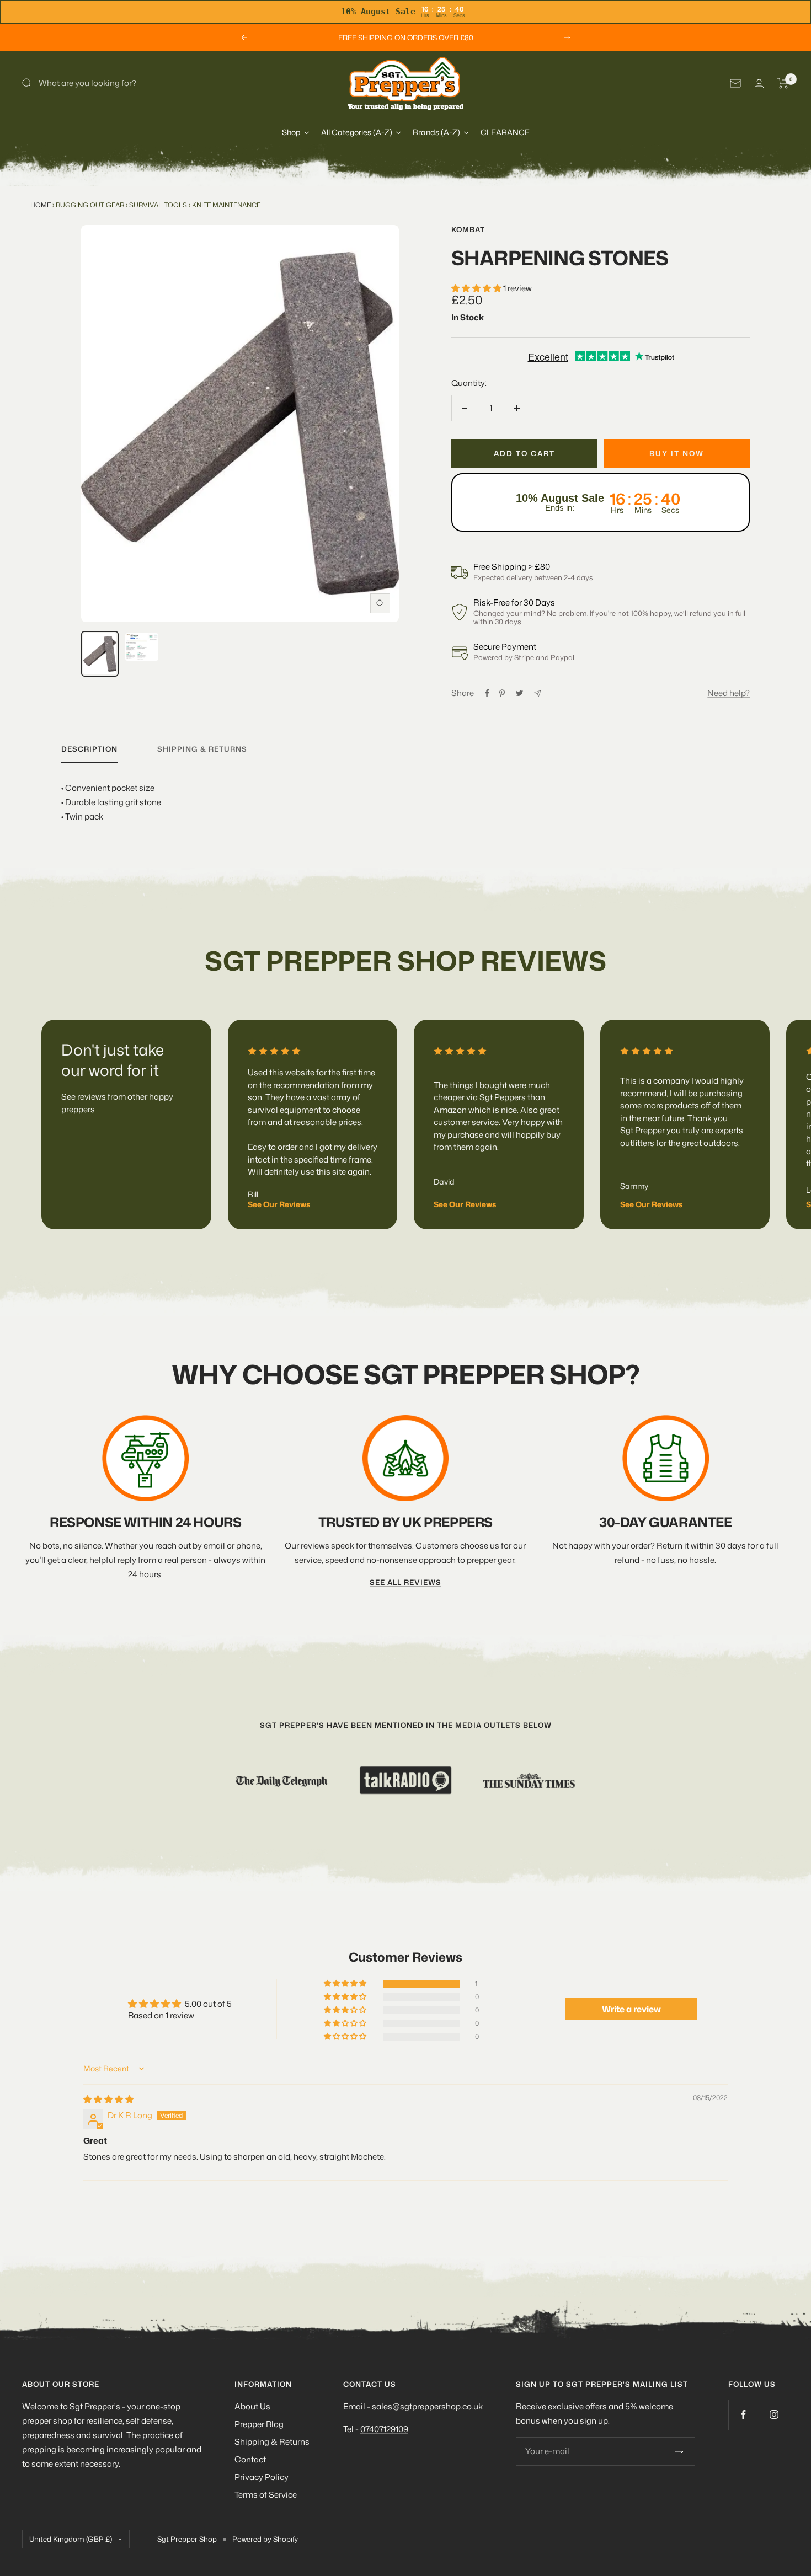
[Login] (759, 84)
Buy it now (677, 453)
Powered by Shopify (265, 2539)
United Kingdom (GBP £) (71, 2539)
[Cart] (783, 83)
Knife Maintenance (226, 205)
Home (41, 205)
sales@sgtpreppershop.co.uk (427, 2406)
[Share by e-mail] (538, 693)
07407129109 (384, 2429)
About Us (252, 2406)
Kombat (468, 229)
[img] (108, 2099)
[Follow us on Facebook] (743, 2415)
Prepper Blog (259, 2424)
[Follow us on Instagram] (774, 2415)
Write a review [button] (631, 2009)
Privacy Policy (262, 2477)
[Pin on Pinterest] (502, 693)
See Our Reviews (279, 1204)
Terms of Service (266, 2495)
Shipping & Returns (272, 2442)
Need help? (729, 693)
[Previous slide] (54, 1112)
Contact (250, 2459)
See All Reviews (405, 1582)
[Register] (679, 2451)
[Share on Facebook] (487, 693)
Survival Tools (158, 205)
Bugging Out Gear (90, 205)
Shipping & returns (202, 749)
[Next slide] (757, 1112)
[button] (477, 288)
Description (89, 749)
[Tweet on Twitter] (519, 693)
